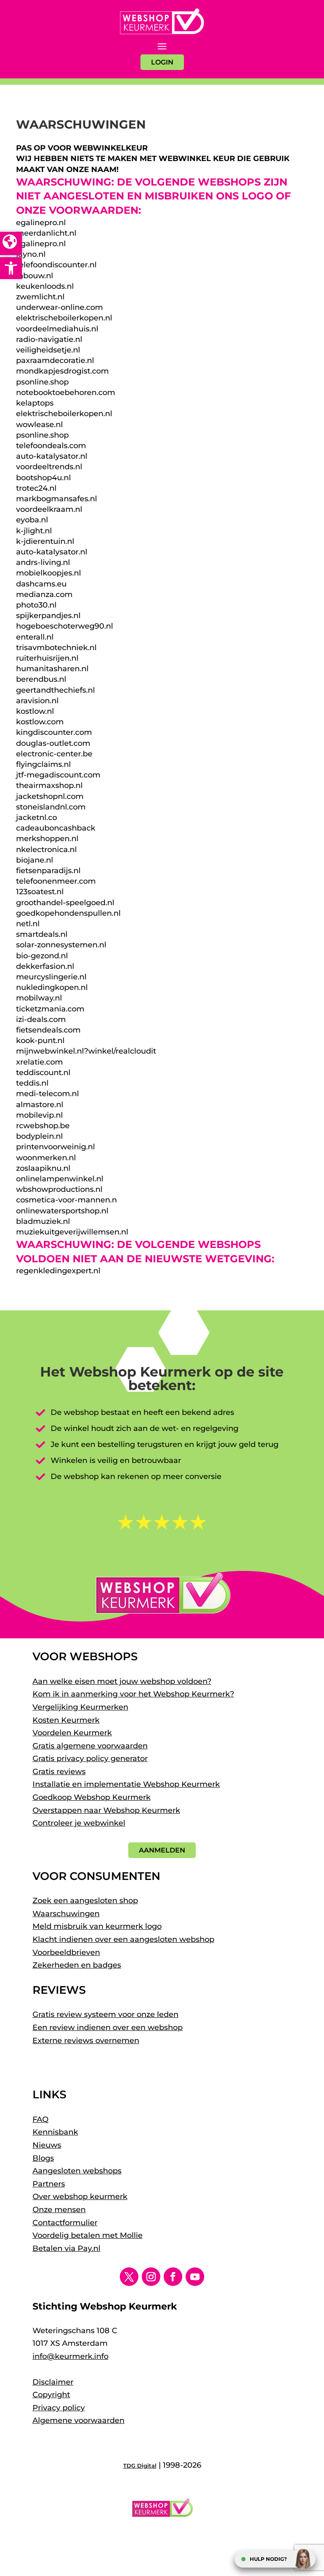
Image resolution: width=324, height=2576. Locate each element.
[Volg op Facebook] (173, 2277)
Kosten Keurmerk (66, 1720)
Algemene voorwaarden (78, 2420)
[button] (11, 268)
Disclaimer (53, 2382)
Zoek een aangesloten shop (85, 1901)
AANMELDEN (162, 1850)
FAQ (40, 2119)
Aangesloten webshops (77, 2171)
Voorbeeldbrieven (66, 1952)
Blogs (43, 2158)
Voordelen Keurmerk (72, 1733)
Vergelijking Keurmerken (80, 1707)
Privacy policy (59, 2408)
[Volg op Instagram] (151, 2277)
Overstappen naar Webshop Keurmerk (106, 1810)
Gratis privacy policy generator (90, 1759)
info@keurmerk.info (70, 2356)
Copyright (51, 2395)
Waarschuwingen (66, 1914)
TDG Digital (140, 2466)
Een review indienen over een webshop (108, 2027)
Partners (49, 2184)
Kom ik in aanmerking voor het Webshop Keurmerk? (133, 1694)
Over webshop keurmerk (80, 2197)
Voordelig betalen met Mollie (88, 2235)
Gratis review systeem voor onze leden (105, 2014)
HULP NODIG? (268, 2559)
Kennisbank (55, 2132)
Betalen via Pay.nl (66, 2248)
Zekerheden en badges (77, 1965)
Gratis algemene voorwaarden (90, 1746)
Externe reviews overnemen (86, 2041)
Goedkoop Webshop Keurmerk (92, 1797)
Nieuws (47, 2145)
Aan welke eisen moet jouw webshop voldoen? (122, 1681)
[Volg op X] (129, 2277)
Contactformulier (65, 2223)
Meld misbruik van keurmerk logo (97, 1926)
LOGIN (162, 62)
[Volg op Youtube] (195, 2277)
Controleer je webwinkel (79, 1823)
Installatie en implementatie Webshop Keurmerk (126, 1784)
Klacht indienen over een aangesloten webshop (123, 1939)
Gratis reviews (59, 1772)
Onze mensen (59, 2210)
